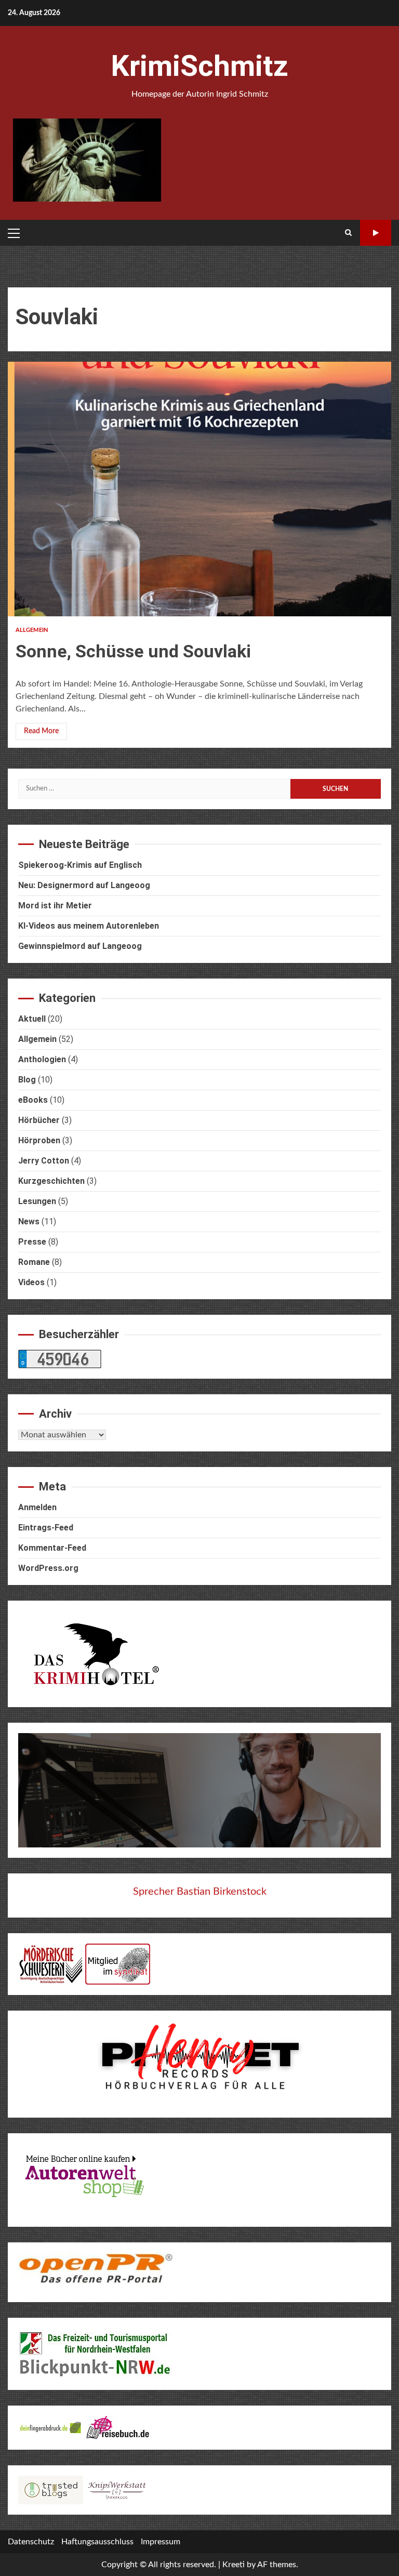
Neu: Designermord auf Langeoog (84, 885)
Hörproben (39, 1140)
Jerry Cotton (44, 1161)
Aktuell (32, 1019)
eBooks (33, 1100)
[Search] (348, 233)
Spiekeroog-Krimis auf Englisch (80, 865)
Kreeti (234, 2565)
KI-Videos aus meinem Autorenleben (89, 926)
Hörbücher (39, 1120)
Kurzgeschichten (51, 1181)
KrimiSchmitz (199, 66)
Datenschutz (31, 2542)
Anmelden (37, 1507)
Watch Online (376, 233)
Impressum (161, 2542)
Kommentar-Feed (52, 1548)
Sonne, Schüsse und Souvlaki (199, 489)
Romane (34, 1262)
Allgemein (32, 630)
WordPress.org (48, 1568)
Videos (31, 1282)
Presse (32, 1242)
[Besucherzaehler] (60, 1358)
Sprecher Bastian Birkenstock (200, 1892)
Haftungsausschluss (97, 2542)
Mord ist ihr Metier (55, 906)
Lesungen (37, 1201)
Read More (41, 731)
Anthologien (42, 1059)
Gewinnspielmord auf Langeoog (80, 946)
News (29, 1221)
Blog (27, 1080)
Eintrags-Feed (46, 1528)
